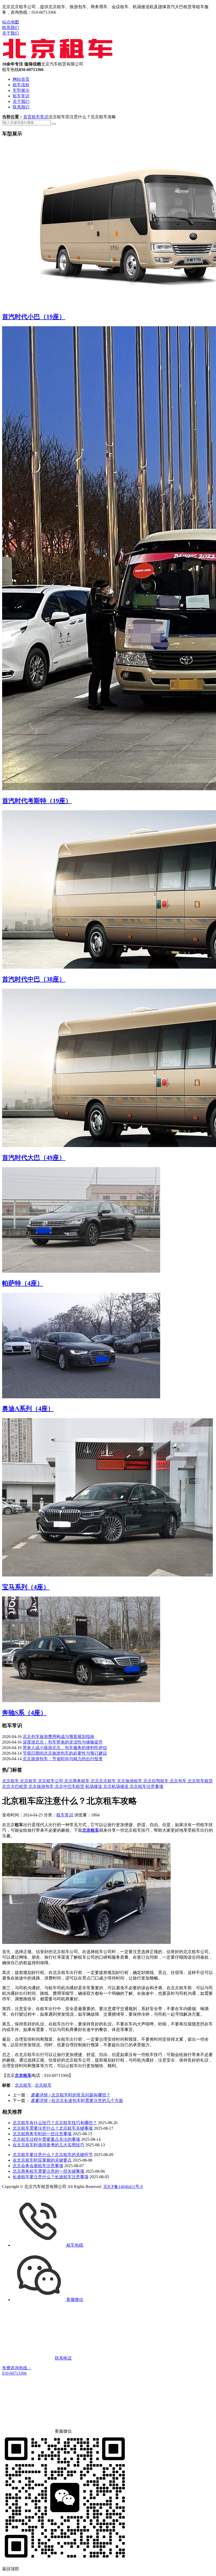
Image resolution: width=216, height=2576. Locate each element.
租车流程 (21, 85)
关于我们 (11, 33)
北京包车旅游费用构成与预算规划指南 (58, 1737)
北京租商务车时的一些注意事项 (42, 2134)
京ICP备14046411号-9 (123, 2187)
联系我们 (11, 28)
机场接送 (94, 1786)
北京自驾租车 (156, 1781)
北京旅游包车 (42, 1786)
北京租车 (11, 1781)
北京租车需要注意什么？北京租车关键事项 (53, 2128)
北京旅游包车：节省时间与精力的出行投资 (63, 1759)
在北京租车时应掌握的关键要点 (42, 2160)
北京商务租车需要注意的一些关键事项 (48, 2171)
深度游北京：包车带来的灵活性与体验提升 (63, 1742)
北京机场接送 (116, 1786)
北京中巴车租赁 (70, 1786)
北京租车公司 (51, 1781)
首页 (27, 117)
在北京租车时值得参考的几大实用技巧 (48, 2145)
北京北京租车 (104, 1781)
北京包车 (179, 1781)
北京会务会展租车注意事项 (38, 2166)
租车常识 (21, 96)
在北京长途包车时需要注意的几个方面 (77, 2101)
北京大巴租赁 (15, 1786)
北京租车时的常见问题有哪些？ (70, 2095)
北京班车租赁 (200, 1781)
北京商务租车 (77, 1781)
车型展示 (21, 90)
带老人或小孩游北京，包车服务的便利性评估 (65, 1748)
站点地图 (11, 22)
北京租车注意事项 (146, 1786)
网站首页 (21, 79)
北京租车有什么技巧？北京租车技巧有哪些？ (55, 2123)
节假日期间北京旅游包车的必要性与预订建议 (65, 1753)
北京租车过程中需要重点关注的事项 (46, 2139)
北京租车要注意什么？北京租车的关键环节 (53, 2155)
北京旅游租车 (130, 1781)
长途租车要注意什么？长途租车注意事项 (51, 2177)
